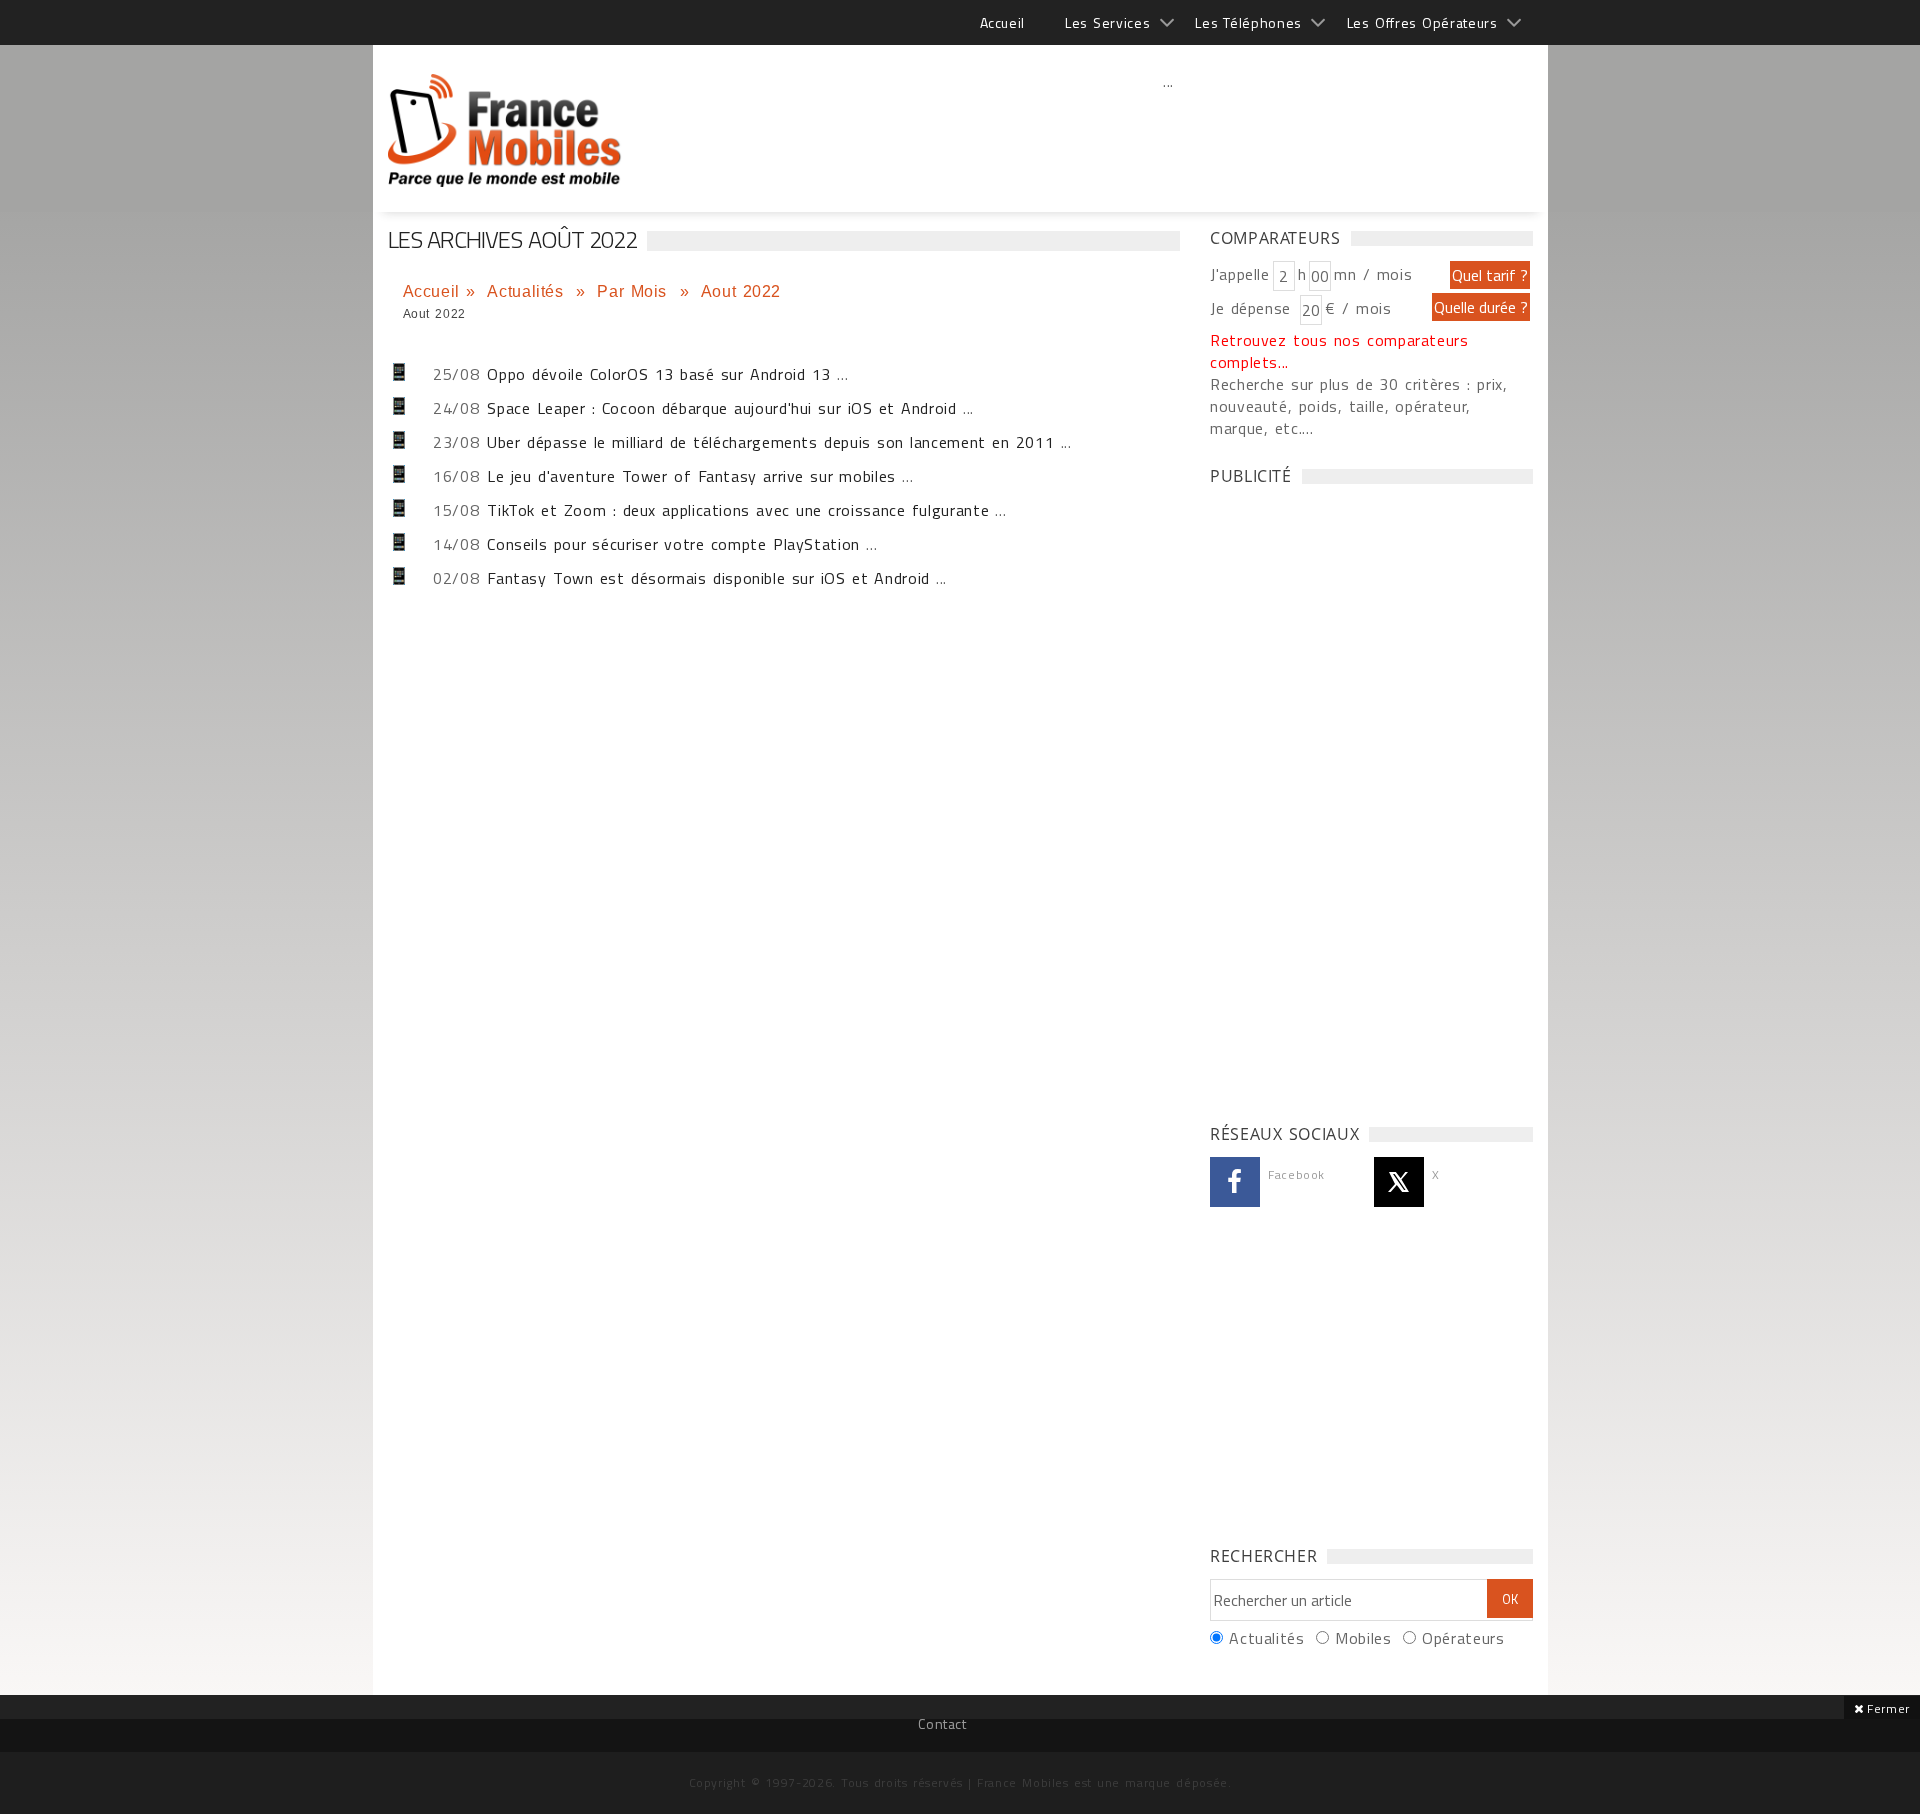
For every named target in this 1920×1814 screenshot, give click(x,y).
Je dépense (1253, 308)
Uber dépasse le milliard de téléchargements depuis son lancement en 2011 (770, 442)
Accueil (1002, 22)
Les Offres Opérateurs (1422, 22)
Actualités (528, 291)
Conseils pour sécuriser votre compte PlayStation (673, 544)
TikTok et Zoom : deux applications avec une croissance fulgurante (738, 510)
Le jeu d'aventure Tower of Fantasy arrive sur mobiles (691, 476)
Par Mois (635, 291)
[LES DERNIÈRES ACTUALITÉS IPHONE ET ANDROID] (505, 120)
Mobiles (1363, 1638)
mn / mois (1373, 274)
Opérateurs (1463, 1638)
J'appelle (1240, 274)
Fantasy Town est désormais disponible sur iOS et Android (708, 578)
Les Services (1107, 22)
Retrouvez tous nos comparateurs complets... (1339, 351)
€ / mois (1358, 308)
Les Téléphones (1248, 22)
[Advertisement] (1169, 125)
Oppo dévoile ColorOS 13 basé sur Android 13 (659, 374)
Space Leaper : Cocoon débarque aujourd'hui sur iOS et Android (725, 408)
